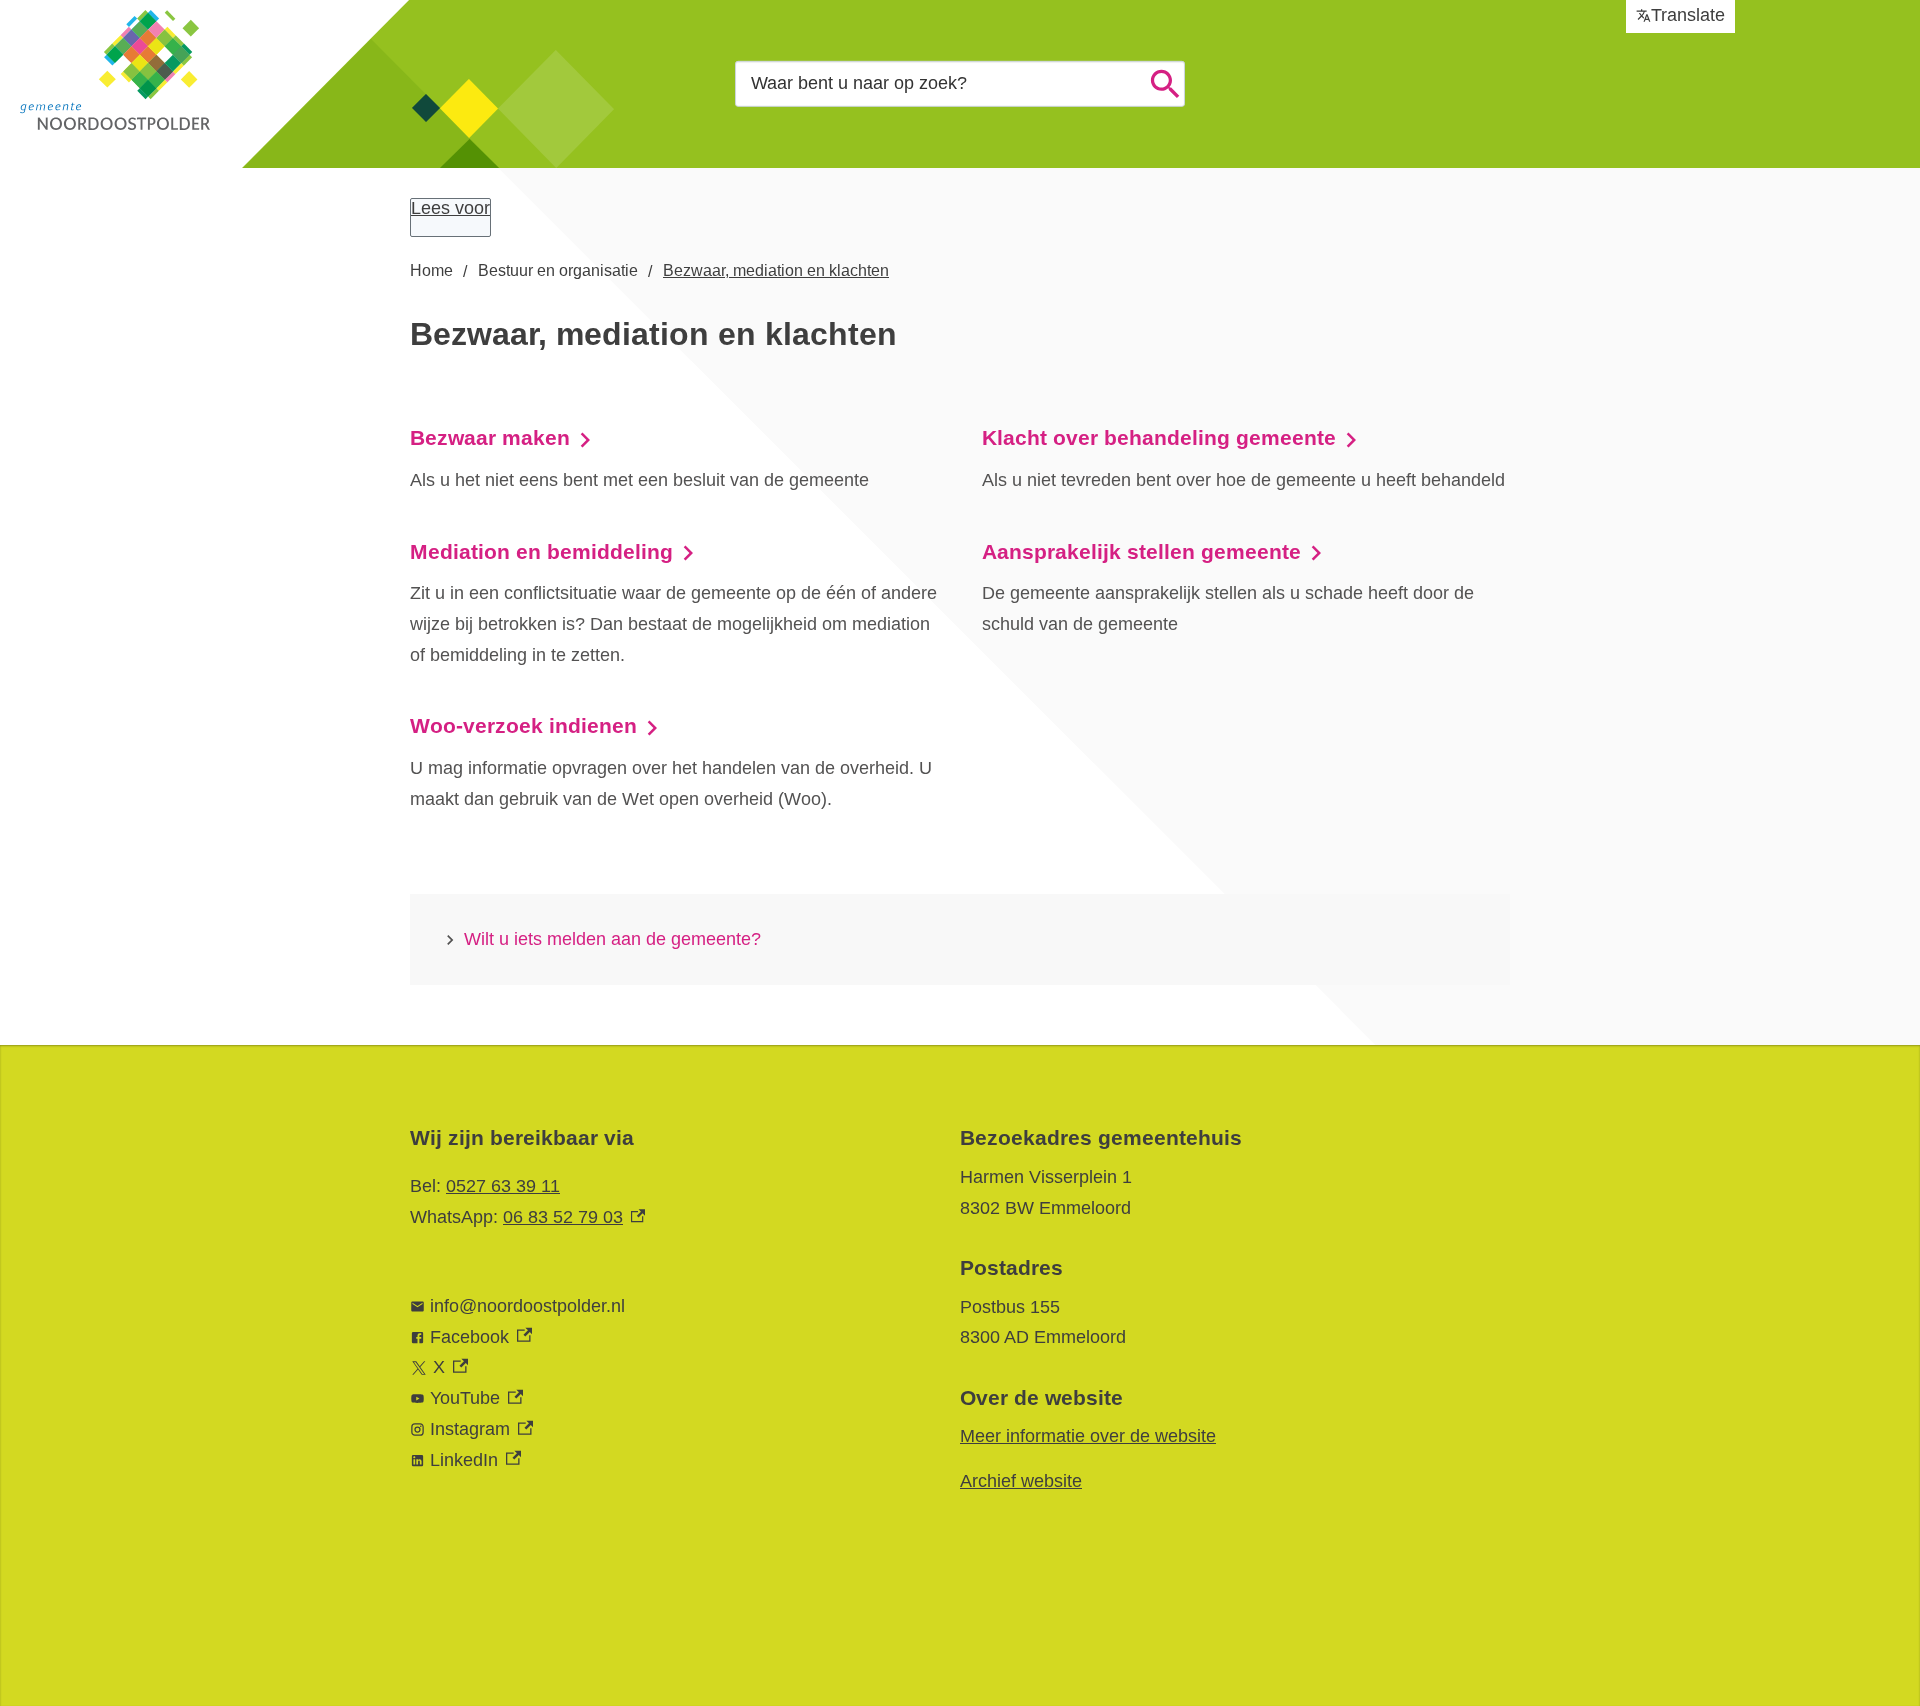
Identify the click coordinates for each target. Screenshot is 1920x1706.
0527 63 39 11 (503, 1186)
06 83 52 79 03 (574, 1217)
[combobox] (960, 83)
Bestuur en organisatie (558, 270)
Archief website (1021, 1481)
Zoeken (1165, 84)
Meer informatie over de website (1088, 1436)
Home (431, 270)
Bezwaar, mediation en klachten (776, 270)
